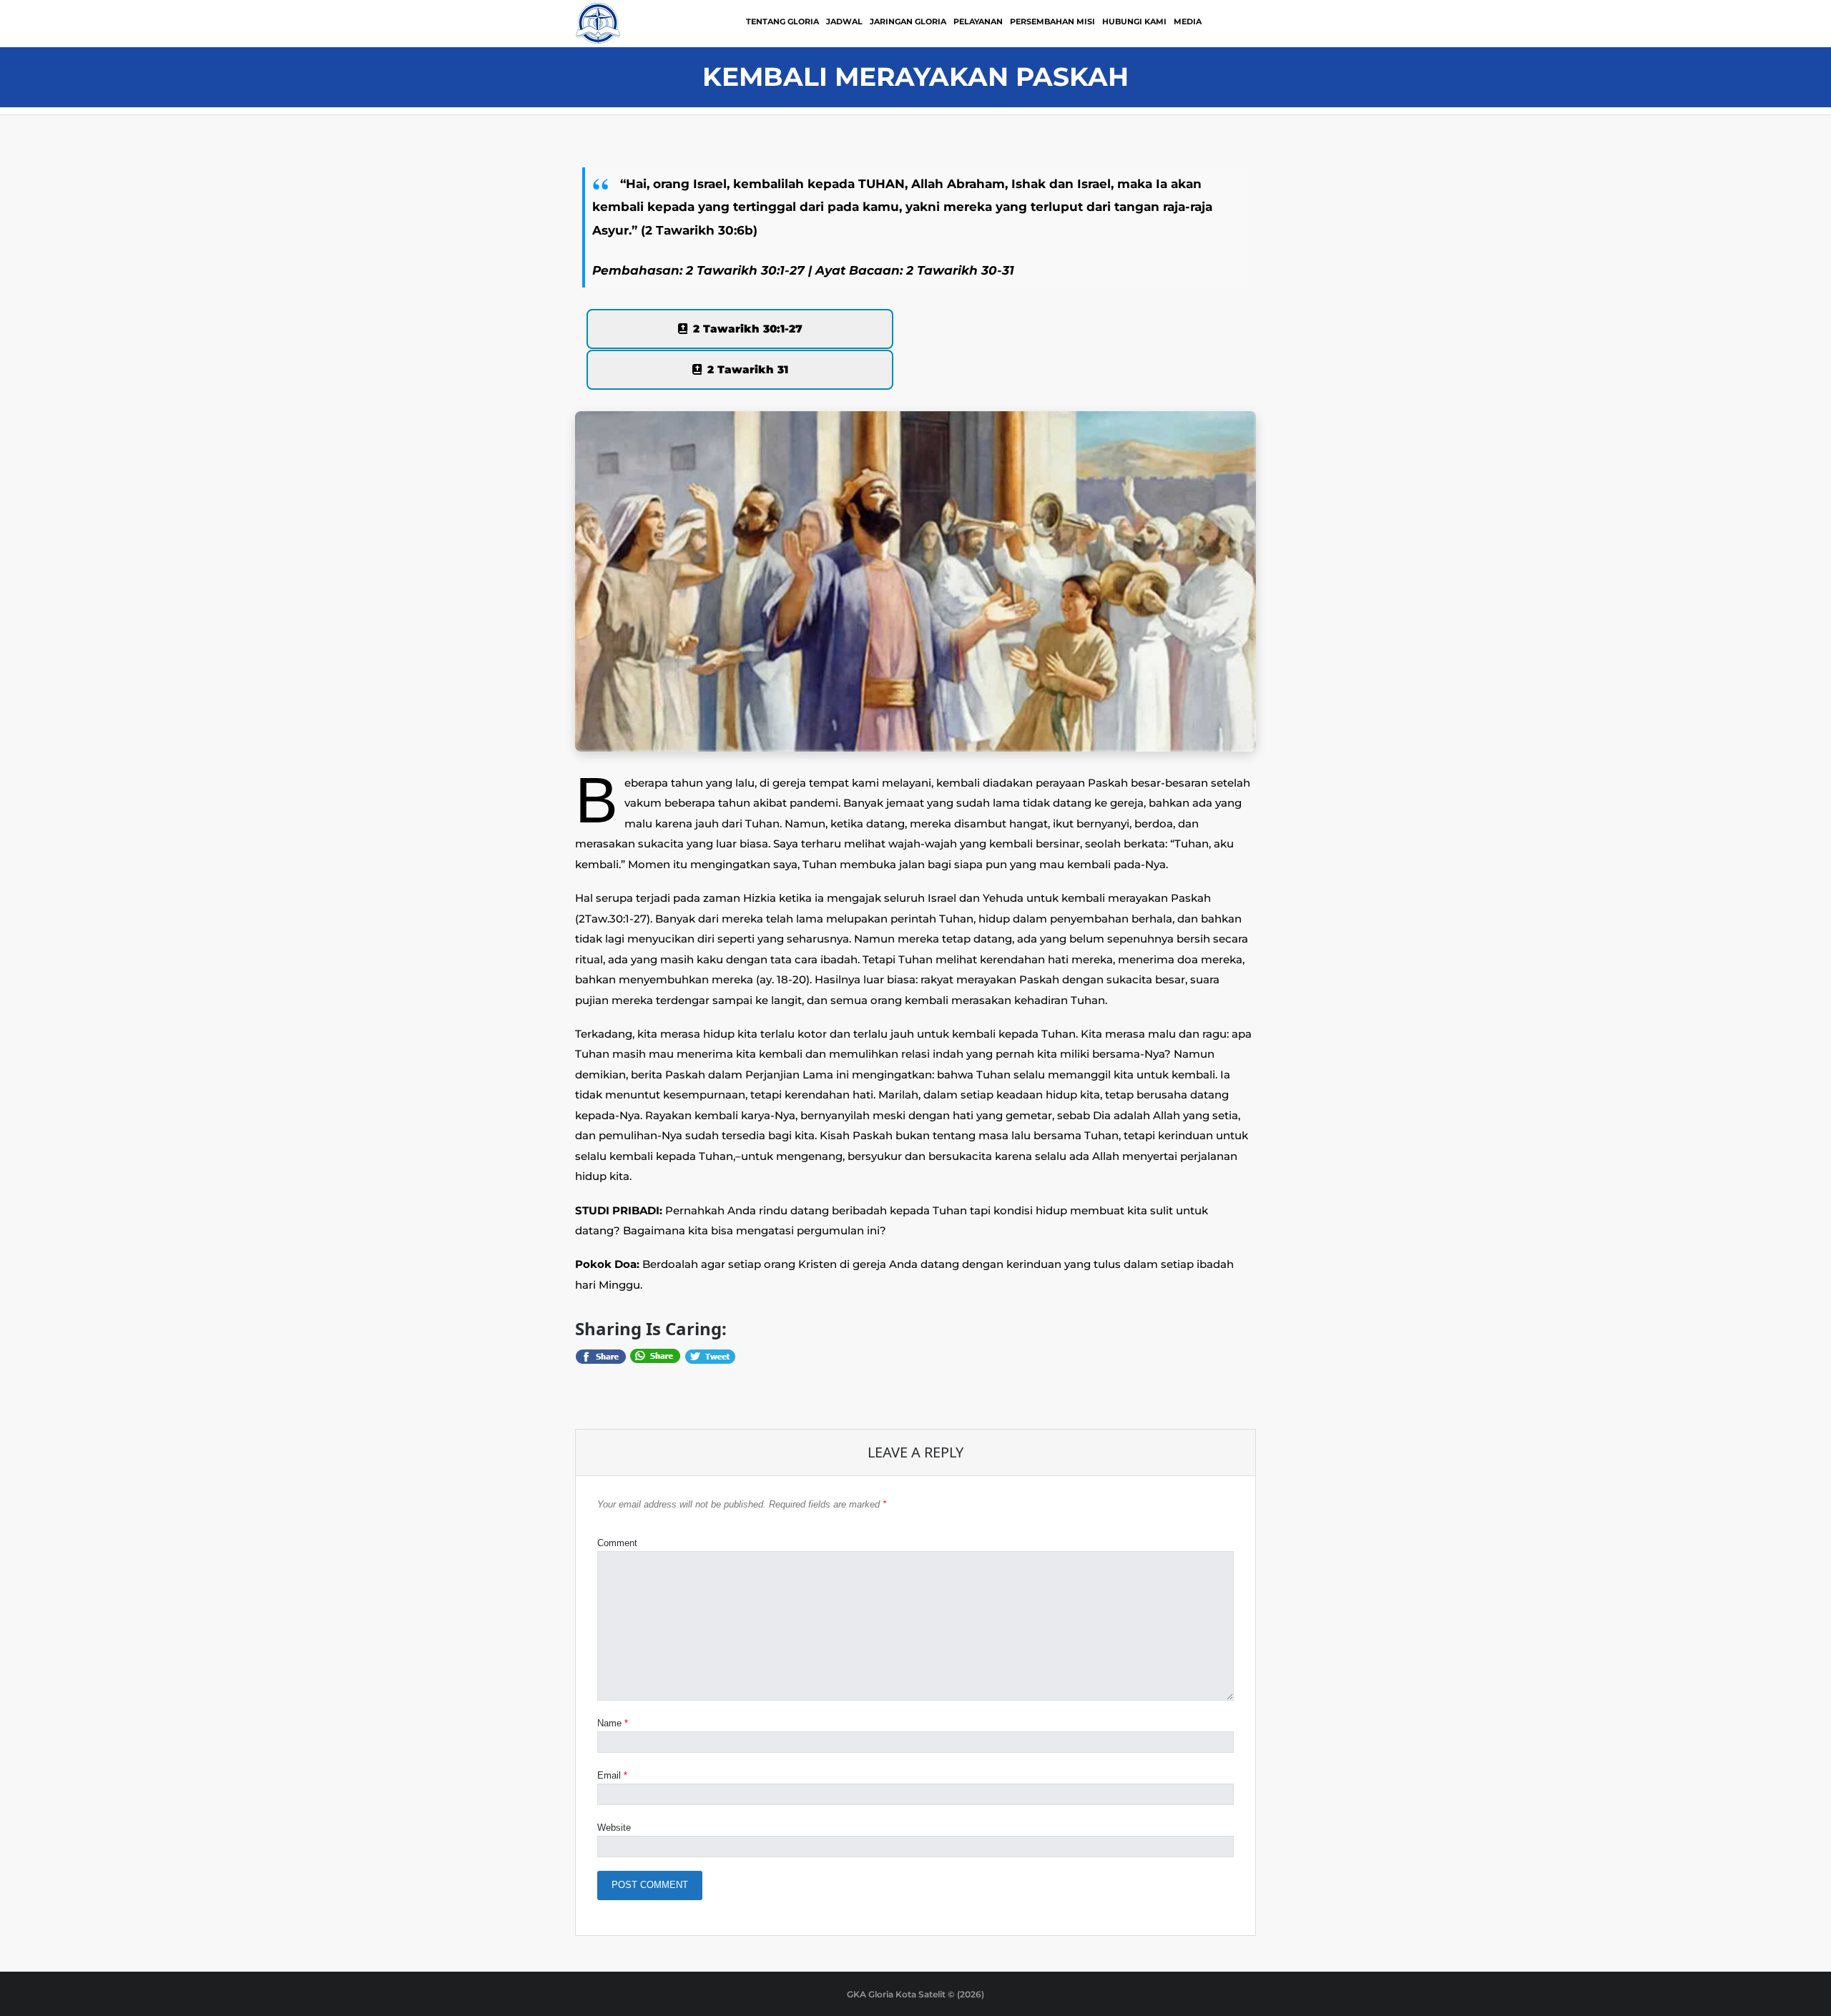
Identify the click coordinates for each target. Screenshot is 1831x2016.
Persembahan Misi (1052, 21)
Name (613, 1723)
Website (614, 1828)
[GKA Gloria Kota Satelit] (598, 23)
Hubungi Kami (1134, 21)
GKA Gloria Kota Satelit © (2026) (915, 1994)
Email (612, 1775)
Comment (617, 1543)
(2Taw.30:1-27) (613, 919)
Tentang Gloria (782, 21)
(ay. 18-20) (783, 979)
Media (1188, 21)
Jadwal (844, 21)
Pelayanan (978, 21)
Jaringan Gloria (908, 21)
